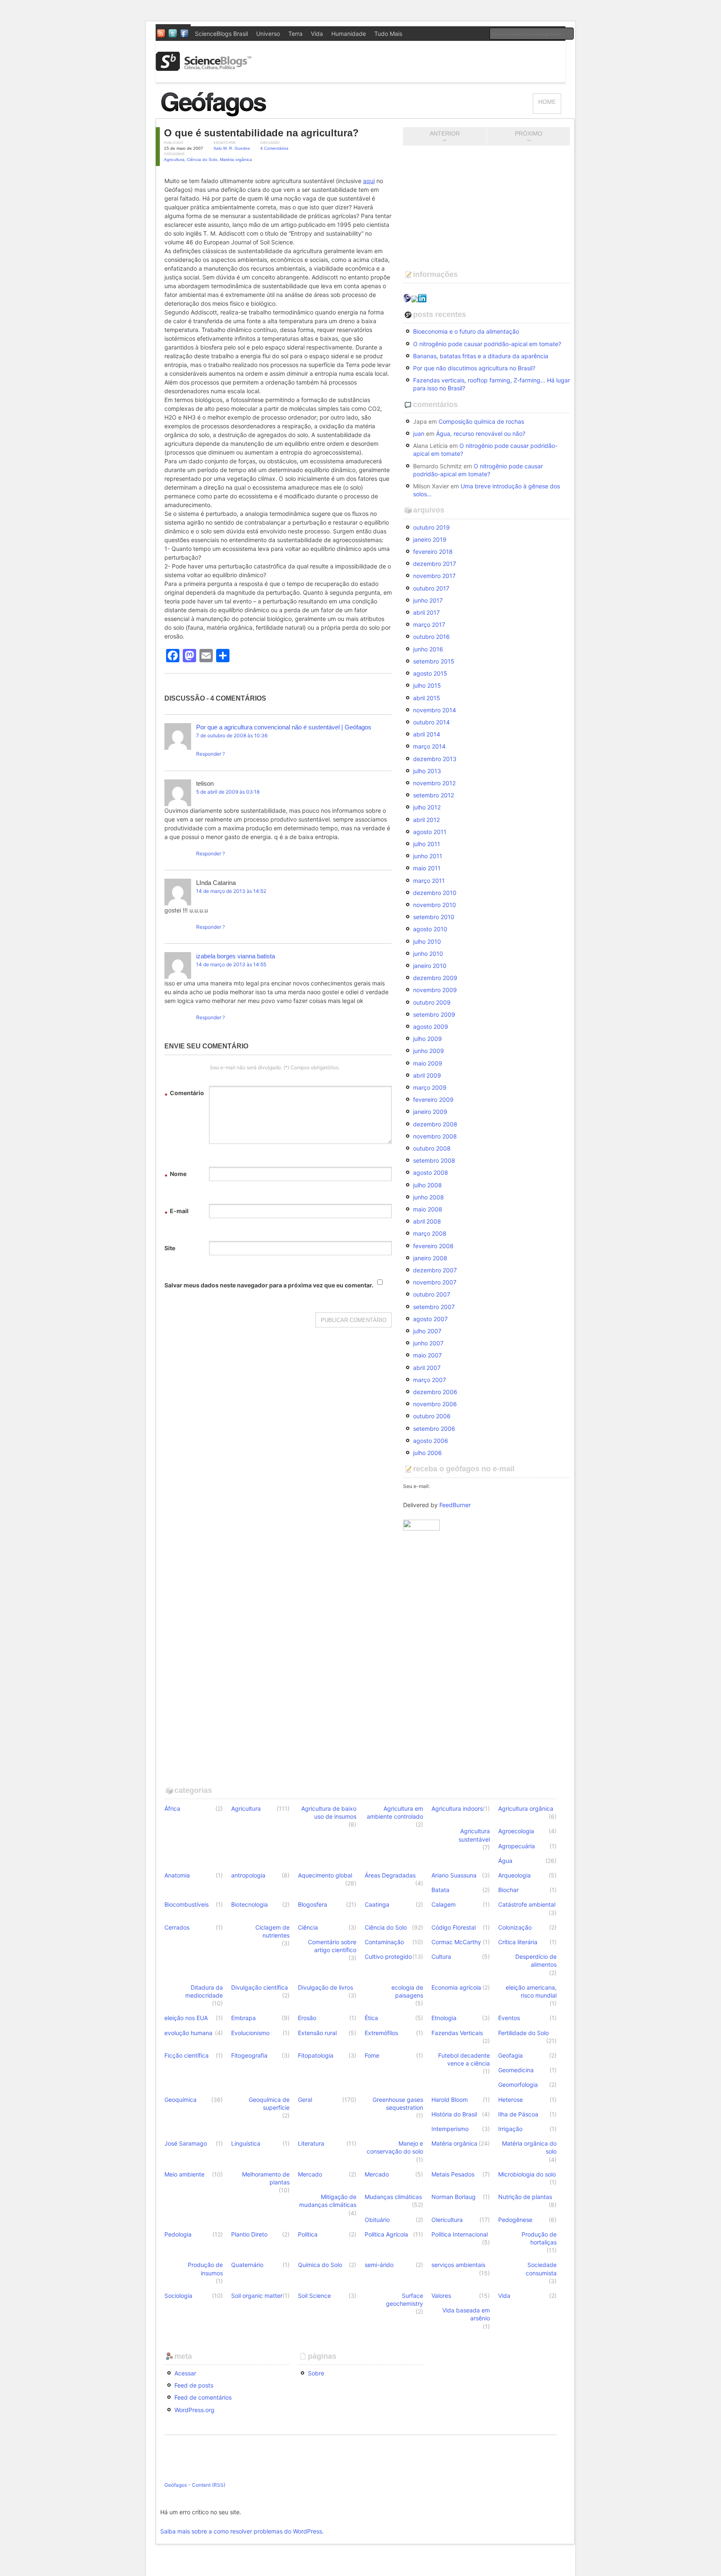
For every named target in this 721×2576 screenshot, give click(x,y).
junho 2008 (429, 1197)
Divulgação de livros (325, 1987)
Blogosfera (313, 1904)
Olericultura (447, 2220)
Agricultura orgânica (526, 1808)
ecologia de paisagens (407, 1991)
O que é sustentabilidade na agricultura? (261, 133)
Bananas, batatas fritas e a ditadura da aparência (481, 356)
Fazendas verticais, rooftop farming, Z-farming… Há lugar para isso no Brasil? (492, 384)
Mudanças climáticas (393, 2197)
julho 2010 (427, 941)
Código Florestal (454, 1927)
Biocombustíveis (187, 1904)
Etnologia (444, 2018)
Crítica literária (518, 1942)
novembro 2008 (435, 1136)
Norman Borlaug (454, 2197)
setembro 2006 (434, 1429)
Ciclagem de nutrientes (272, 1931)
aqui (369, 181)
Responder (209, 754)
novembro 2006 (435, 1404)
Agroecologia (516, 1831)
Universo (268, 34)
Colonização (515, 1927)
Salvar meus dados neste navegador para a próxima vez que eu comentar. (269, 1285)
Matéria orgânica (236, 160)
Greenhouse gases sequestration (398, 2104)
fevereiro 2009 (433, 1100)
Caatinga (377, 1904)
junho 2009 (429, 1051)
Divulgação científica (260, 1987)
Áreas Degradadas (390, 1875)
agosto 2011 (430, 832)
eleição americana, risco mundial (531, 1991)
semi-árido (379, 2265)
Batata (440, 1890)
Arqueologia (514, 1875)
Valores (441, 2296)
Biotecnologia (250, 1904)
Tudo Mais (388, 34)
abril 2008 (427, 1221)
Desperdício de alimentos (536, 1960)
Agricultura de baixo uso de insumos (329, 1812)
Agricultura (174, 160)
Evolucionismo (250, 2033)
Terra (295, 34)
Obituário (377, 2220)
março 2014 (429, 746)
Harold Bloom (450, 2100)
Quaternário (247, 2265)
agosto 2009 (431, 1027)
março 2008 (430, 1233)
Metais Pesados (453, 2174)
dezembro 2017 (435, 564)
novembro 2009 (435, 990)
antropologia (248, 1875)
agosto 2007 (430, 1319)
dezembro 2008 (435, 1124)
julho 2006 (427, 1453)
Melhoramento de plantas (266, 2178)
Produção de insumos (205, 2269)
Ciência (308, 1927)
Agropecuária (517, 1846)
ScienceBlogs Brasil (221, 34)
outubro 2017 (431, 588)
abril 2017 (426, 612)
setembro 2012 (434, 795)
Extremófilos (381, 2033)
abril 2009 (427, 1075)
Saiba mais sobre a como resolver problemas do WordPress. (242, 2531)
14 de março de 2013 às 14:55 (231, 964)
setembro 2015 (434, 661)
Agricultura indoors (457, 1808)
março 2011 (429, 881)
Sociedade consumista (541, 2269)
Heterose (510, 2100)
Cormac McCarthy (456, 1942)
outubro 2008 (432, 1148)
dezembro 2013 (435, 759)
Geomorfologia (518, 2085)
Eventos (509, 2018)
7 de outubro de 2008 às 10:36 (232, 735)
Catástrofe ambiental (527, 1904)
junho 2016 (428, 649)
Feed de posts (194, 2385)
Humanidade (349, 34)
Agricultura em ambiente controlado (395, 1812)
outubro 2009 (432, 1002)
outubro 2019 (431, 527)
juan (419, 434)
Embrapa (243, 2018)
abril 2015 (427, 698)
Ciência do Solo (202, 160)
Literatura (311, 2143)
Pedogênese (515, 2220)
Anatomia (177, 1875)
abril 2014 (427, 734)
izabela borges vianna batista (236, 956)
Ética (371, 2018)
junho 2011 (428, 856)
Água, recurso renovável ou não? (481, 434)
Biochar (508, 1890)
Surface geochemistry (405, 2300)
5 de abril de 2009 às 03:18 (228, 792)
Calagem (444, 1904)
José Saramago (186, 2143)
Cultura (441, 1957)
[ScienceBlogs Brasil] (204, 68)
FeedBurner (455, 1505)
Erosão (307, 2018)
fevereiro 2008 (433, 1246)
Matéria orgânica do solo (529, 2147)
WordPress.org (194, 2410)
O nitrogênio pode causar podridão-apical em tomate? (487, 344)
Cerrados (177, 1927)
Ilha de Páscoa (518, 2114)
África (172, 1808)
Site (170, 1248)
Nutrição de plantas (525, 2197)
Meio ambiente (184, 2174)
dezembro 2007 (435, 1270)
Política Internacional (460, 2234)
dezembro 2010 (435, 893)
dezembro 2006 (435, 1392)
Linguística (246, 2143)
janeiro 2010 (430, 966)
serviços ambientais (458, 2265)
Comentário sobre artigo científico (332, 1946)
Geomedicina (516, 2070)
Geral (305, 2100)
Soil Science (314, 2296)
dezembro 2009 (435, 978)
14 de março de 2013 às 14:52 (231, 891)
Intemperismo (450, 2129)
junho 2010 (428, 954)
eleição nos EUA (186, 2018)
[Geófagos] (244, 114)
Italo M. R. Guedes (232, 148)
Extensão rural (317, 2033)
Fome (372, 2055)
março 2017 (429, 625)
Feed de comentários (203, 2397)
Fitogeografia (249, 2055)
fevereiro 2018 (433, 552)
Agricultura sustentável (474, 1835)
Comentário (184, 1094)
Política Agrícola (386, 2234)
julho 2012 (427, 807)
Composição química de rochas (481, 421)
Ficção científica (187, 2055)
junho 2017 (428, 600)
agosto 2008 (431, 1172)
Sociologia (178, 2296)
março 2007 (430, 1380)
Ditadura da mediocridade (204, 1991)
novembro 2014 (435, 710)
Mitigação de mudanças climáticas (328, 2201)
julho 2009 (427, 1039)
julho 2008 (427, 1185)
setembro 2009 (434, 1014)
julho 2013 (427, 771)
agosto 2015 (430, 673)
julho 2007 (427, 1331)
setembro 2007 (434, 1307)
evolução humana (188, 2033)
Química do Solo (320, 2265)
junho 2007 (428, 1343)
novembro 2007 (435, 1282)
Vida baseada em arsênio (466, 2314)
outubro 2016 (431, 637)
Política (308, 2234)
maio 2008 (428, 1209)
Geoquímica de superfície (269, 2104)
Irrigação (510, 2129)
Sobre (316, 2373)
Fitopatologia (316, 2055)
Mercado (310, 2174)
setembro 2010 (434, 917)
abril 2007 (427, 1368)
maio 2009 (428, 1063)
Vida (317, 34)
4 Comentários (274, 148)
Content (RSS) (209, 2485)
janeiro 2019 (430, 539)
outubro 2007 (432, 1294)
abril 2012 (426, 820)
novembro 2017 (434, 576)
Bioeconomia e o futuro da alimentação (466, 331)
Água (505, 1861)
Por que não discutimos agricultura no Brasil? (474, 368)
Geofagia (510, 2055)
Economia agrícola (456, 1987)
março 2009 (430, 1087)
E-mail (176, 1212)
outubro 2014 (431, 722)
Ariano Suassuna (454, 1875)
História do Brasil (454, 2114)
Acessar (185, 2373)
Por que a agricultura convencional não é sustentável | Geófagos (284, 727)
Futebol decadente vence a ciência (464, 2059)
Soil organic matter (257, 2296)
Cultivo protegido (388, 1957)
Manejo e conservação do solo (395, 2147)
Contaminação (384, 1942)
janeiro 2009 (430, 1112)
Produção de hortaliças (539, 2238)
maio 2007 (427, 1355)
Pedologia (178, 2234)
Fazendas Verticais (457, 2033)
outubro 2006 (432, 1416)
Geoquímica (180, 2100)
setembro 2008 (434, 1160)
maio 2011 (427, 868)
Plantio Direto (249, 2234)
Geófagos (176, 2485)
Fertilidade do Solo (523, 2033)
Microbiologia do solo (527, 2174)
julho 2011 (427, 844)
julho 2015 (427, 685)
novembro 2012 (434, 783)
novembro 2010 (435, 905)
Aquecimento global (325, 1875)
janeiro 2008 (430, 1258)
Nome (175, 1175)
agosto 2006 (431, 1441)
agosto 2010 (430, 929)
